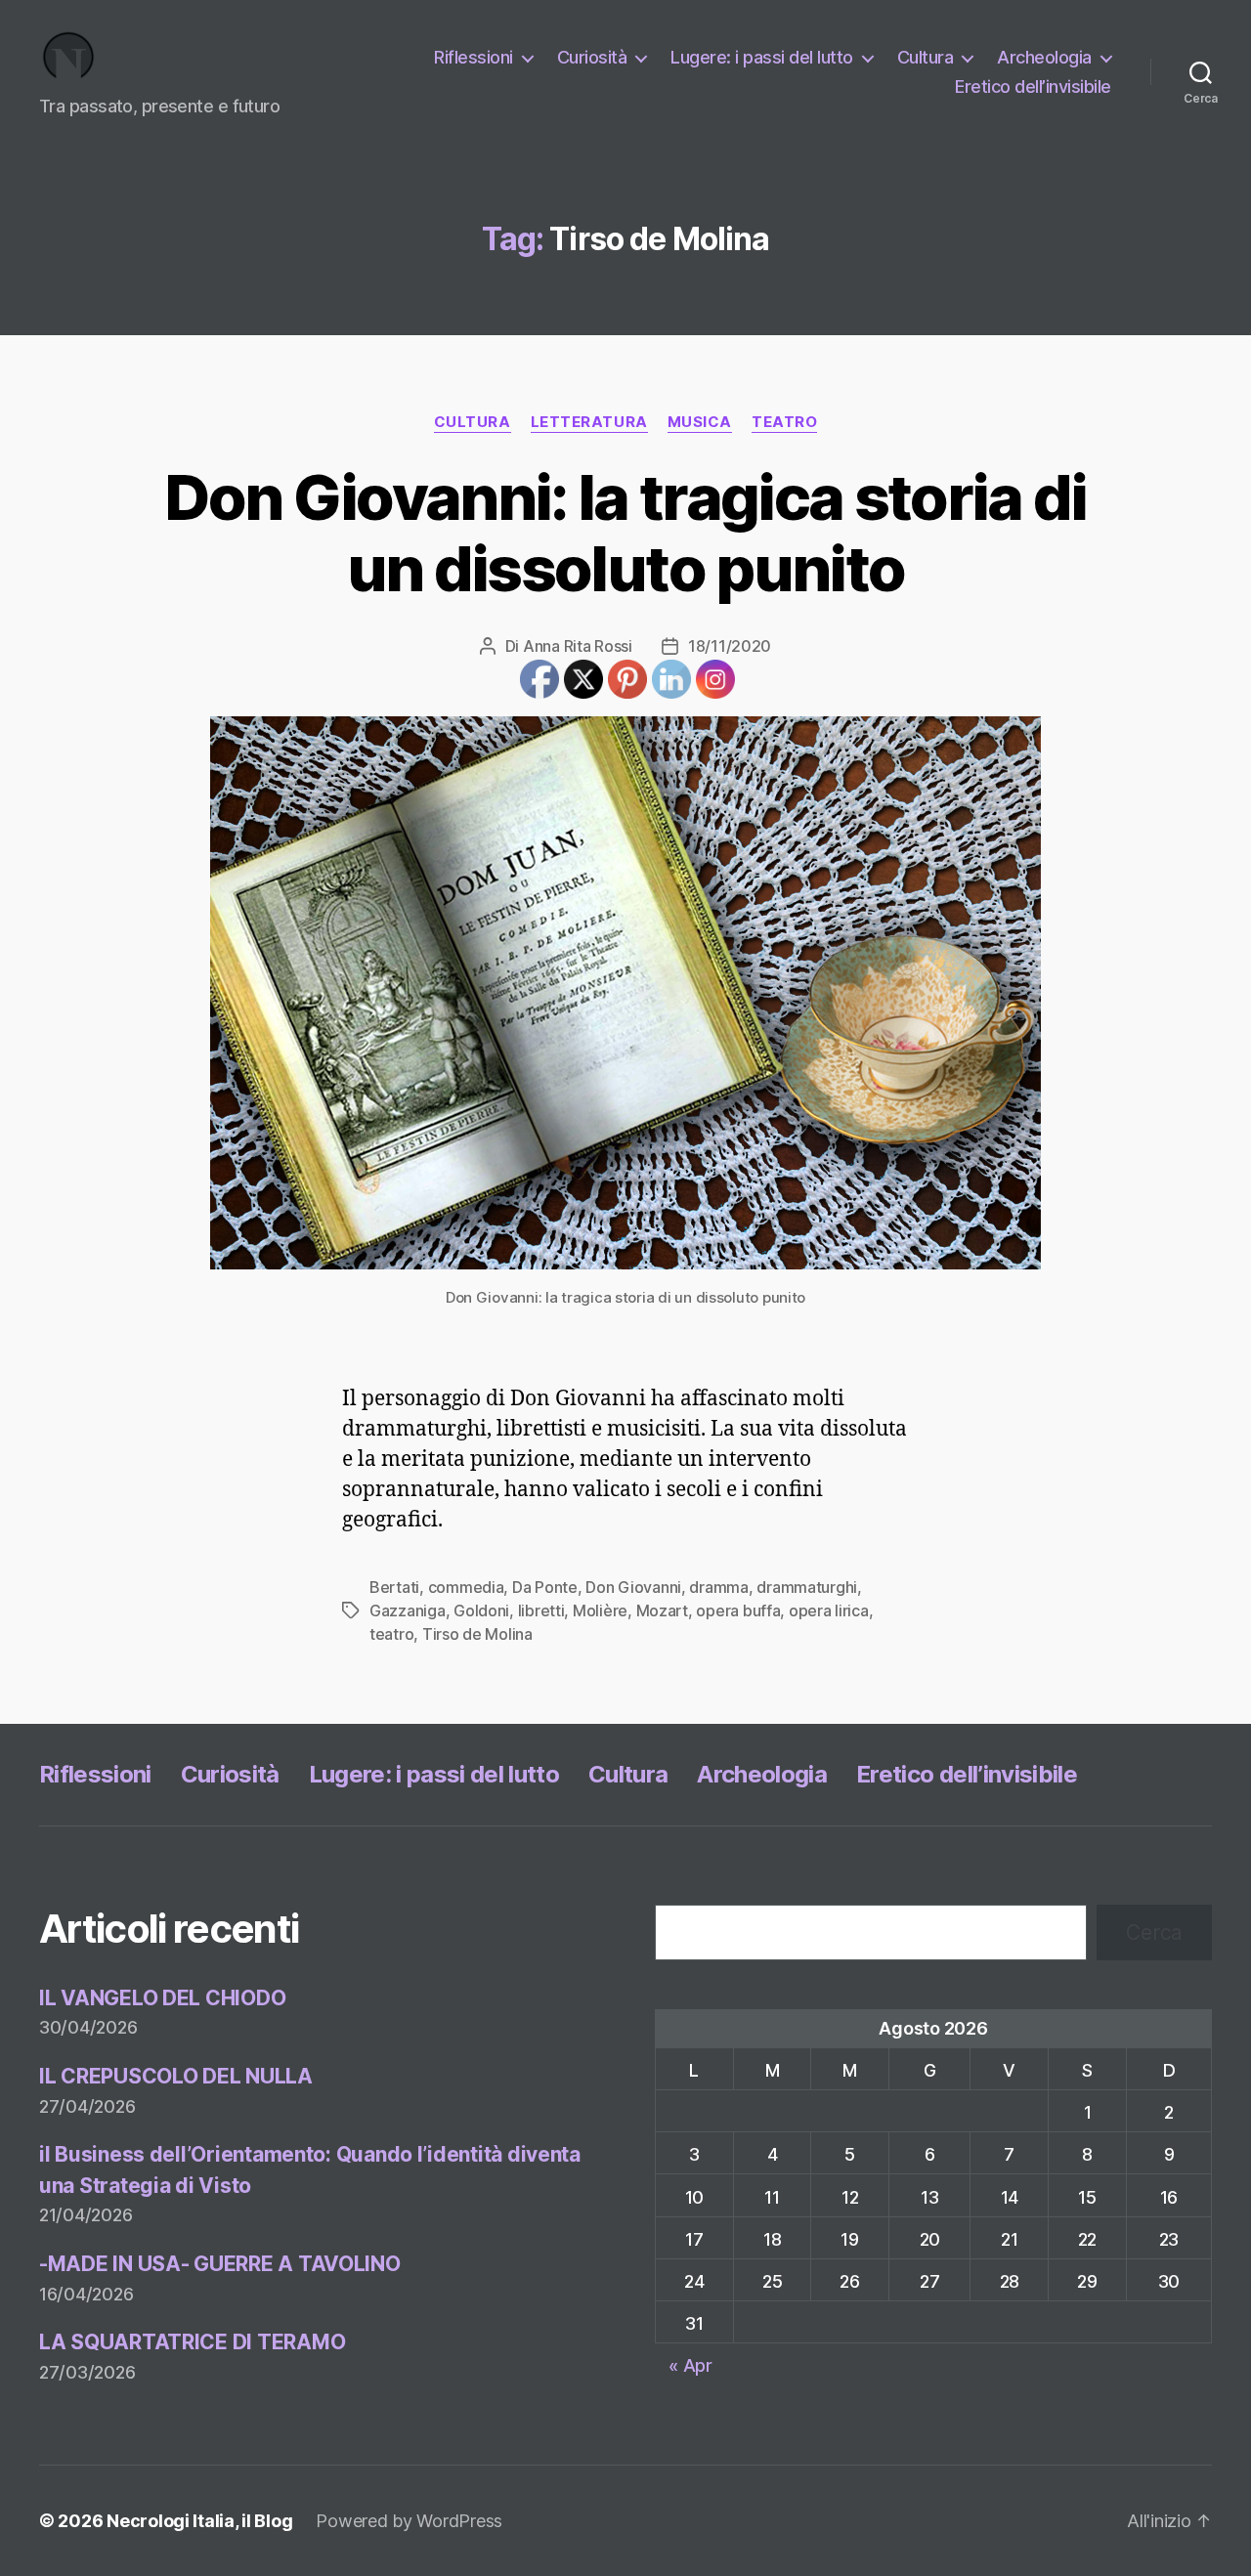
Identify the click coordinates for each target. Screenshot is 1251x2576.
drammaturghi (807, 1587)
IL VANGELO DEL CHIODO (162, 1998)
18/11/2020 (730, 646)
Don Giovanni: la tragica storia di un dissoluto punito (625, 533)
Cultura (926, 57)
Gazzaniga (408, 1610)
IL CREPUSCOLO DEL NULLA (176, 2076)
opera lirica (829, 1610)
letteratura (589, 422)
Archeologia (1044, 57)
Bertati (394, 1587)
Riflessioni (474, 57)
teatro (784, 422)
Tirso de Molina (477, 1634)
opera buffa (738, 1610)
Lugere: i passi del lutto (762, 57)
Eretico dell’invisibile (1033, 86)
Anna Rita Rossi (578, 646)
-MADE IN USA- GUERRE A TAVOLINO (220, 2264)
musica (700, 422)
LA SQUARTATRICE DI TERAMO (192, 2342)
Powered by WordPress (409, 2521)
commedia (466, 1587)
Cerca (1154, 1932)
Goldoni (481, 1610)
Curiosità (592, 57)
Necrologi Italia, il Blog (199, 2521)
